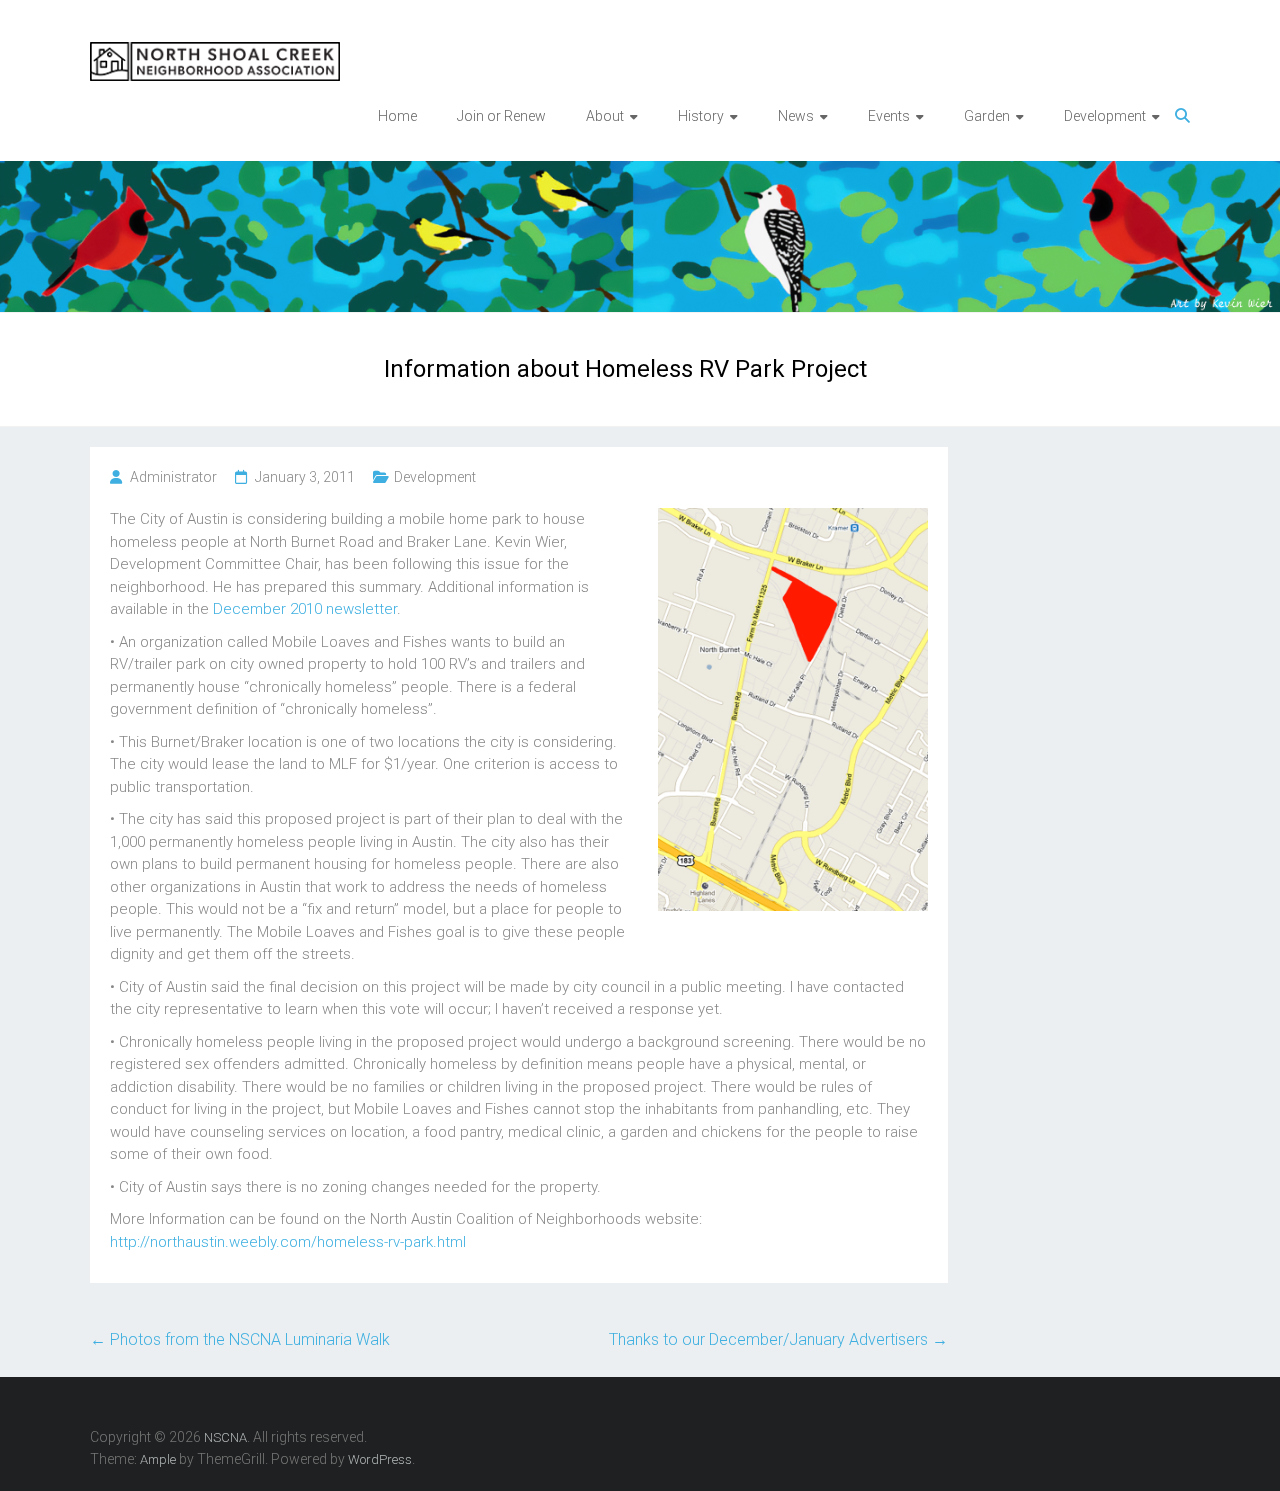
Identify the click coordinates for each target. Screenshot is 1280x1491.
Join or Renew (501, 116)
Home (397, 116)
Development (435, 477)
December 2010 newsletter (305, 609)
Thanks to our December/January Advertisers (778, 1339)
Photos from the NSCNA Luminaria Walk (240, 1339)
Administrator (173, 477)
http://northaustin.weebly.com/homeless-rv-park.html (288, 1242)
